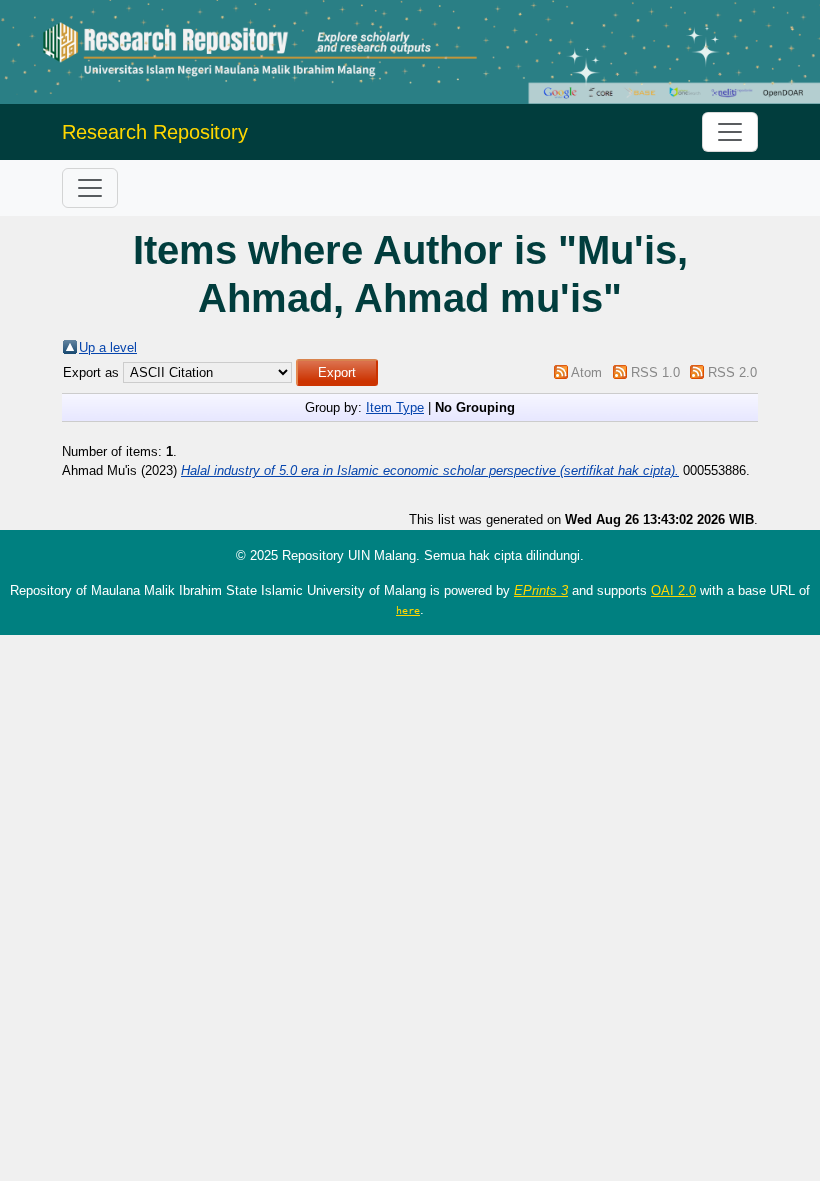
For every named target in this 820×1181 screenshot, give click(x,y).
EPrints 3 (541, 590)
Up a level (108, 347)
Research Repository (155, 132)
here (408, 610)
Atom (586, 372)
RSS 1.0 (655, 372)
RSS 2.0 (732, 372)
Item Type (395, 407)
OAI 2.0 (673, 590)
